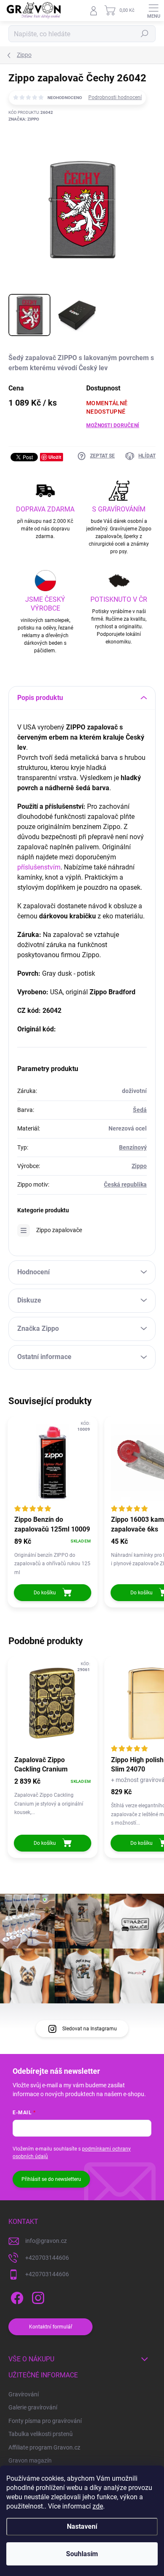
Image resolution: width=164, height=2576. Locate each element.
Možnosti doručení (113, 425)
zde (98, 2506)
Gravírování (24, 2394)
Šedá (140, 1110)
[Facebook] (16, 2297)
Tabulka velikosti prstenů (41, 2434)
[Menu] (153, 11)
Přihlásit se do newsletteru (51, 2179)
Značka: (24, 119)
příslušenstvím (39, 867)
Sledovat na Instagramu (90, 2029)
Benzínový (133, 1147)
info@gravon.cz (46, 2241)
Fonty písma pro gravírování (45, 2421)
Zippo (139, 1166)
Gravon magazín (30, 2460)
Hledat (145, 34)
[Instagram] (37, 2297)
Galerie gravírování (33, 2407)
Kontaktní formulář (51, 2327)
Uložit (55, 457)
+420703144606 (47, 2258)
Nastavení (82, 2526)
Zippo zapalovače (59, 1230)
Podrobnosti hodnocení (115, 97)
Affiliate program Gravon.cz (44, 2447)
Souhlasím (82, 2554)
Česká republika (125, 1184)
